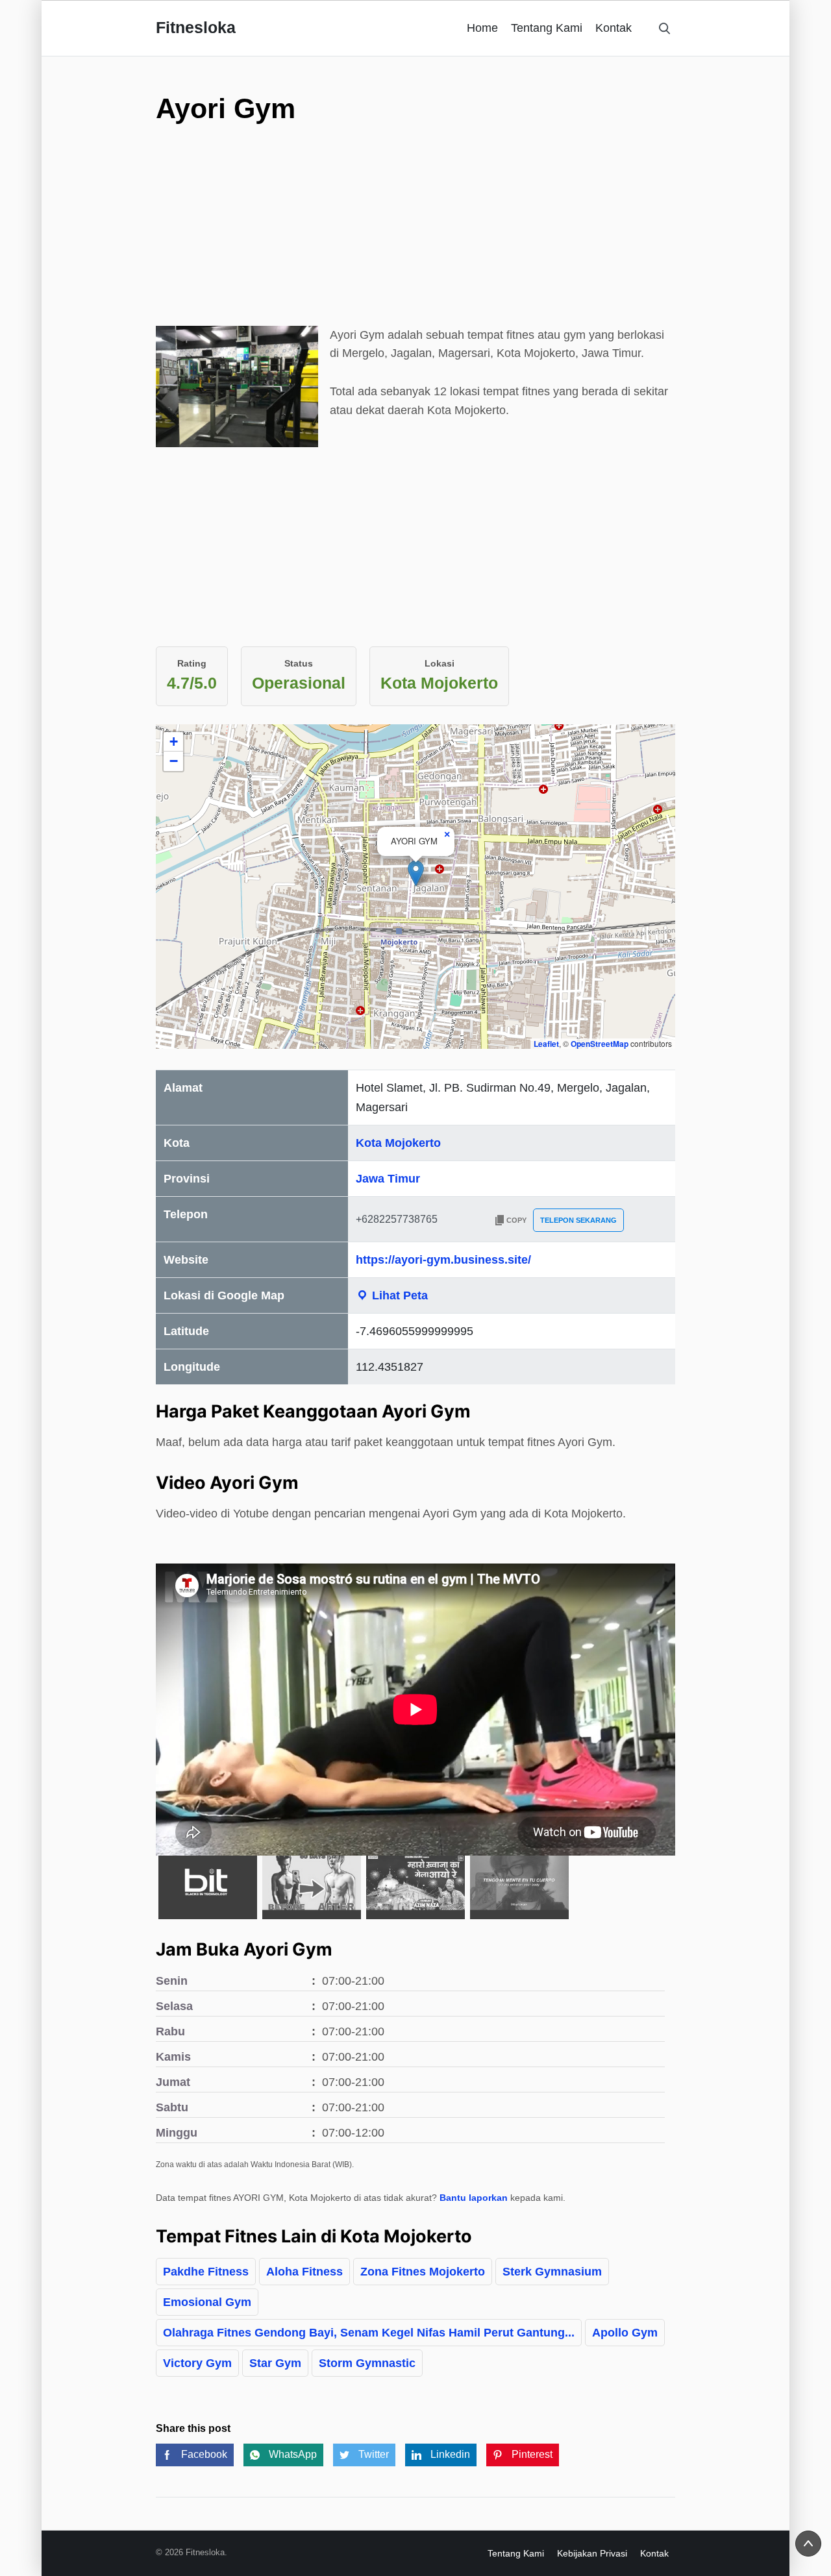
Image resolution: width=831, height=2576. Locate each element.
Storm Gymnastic (367, 2363)
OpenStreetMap (600, 1044)
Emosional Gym (207, 2302)
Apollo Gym (625, 2333)
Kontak (614, 28)
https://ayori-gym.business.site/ (443, 1260)
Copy (516, 1220)
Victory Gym (197, 2363)
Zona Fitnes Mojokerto (423, 2272)
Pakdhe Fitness (206, 2272)
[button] (416, 873)
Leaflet (546, 1044)
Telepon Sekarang (578, 1220)
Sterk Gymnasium (552, 2272)
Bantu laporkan (474, 2198)
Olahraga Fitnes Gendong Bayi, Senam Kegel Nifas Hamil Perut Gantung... (369, 2333)
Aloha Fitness (304, 2272)
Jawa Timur (388, 1179)
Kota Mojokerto (398, 1143)
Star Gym (275, 2363)
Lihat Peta (398, 1295)
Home (482, 28)
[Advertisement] (415, 256)
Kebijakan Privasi (592, 2553)
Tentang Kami (547, 28)
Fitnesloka (196, 27)
